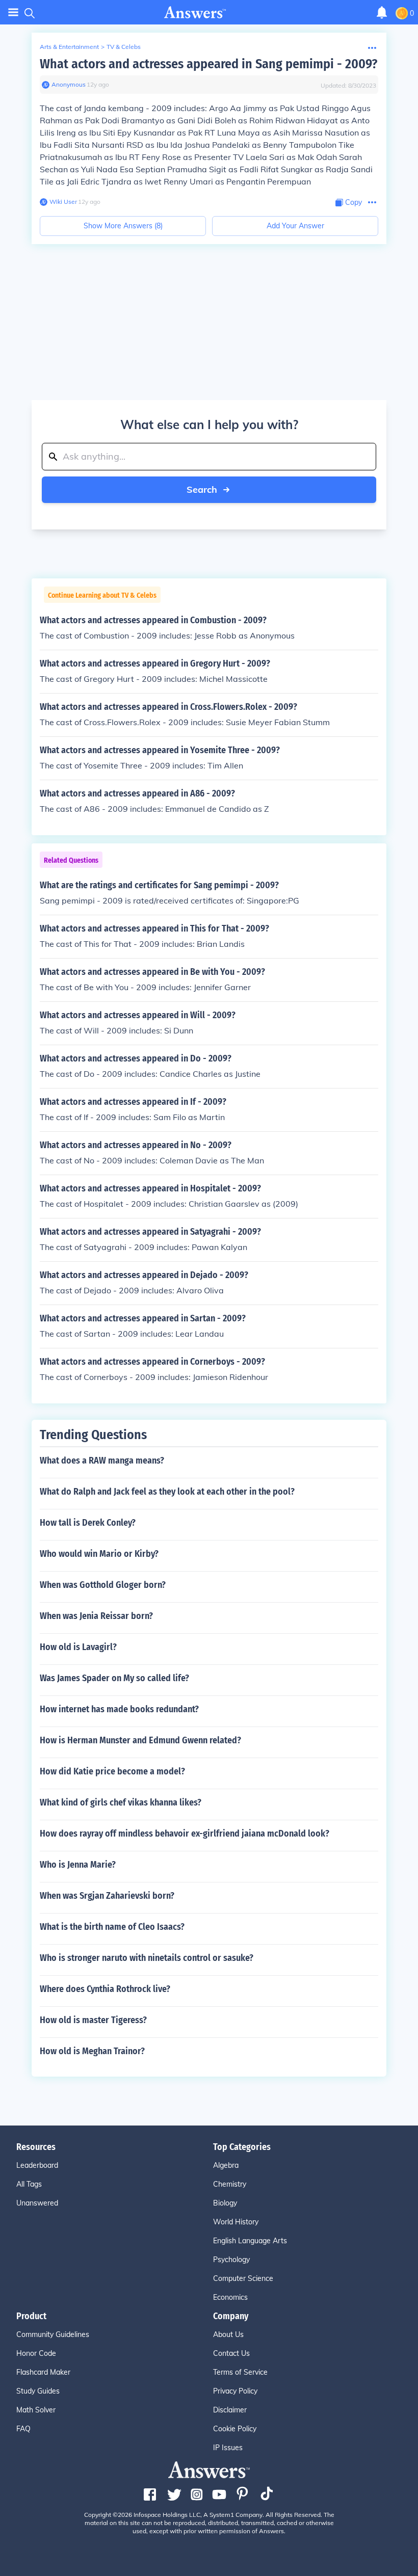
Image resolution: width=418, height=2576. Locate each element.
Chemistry (230, 2184)
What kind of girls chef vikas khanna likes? (121, 1802)
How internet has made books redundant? (119, 1709)
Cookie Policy (235, 2429)
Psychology (231, 2260)
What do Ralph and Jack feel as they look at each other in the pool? (167, 1492)
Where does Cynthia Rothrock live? (105, 1989)
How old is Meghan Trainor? (92, 2051)
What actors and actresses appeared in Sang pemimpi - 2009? (208, 64)
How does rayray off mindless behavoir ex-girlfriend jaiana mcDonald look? (185, 1834)
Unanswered (37, 2203)
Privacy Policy (235, 2391)
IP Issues (228, 2448)
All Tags (29, 2184)
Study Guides (38, 2391)
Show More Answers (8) (123, 226)
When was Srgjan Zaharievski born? (107, 1896)
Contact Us (231, 2353)
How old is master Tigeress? (93, 2020)
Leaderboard (37, 2165)
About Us (228, 2334)
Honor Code (36, 2353)
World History (236, 2222)
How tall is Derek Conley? (88, 1523)
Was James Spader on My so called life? (114, 1678)
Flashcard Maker (43, 2372)
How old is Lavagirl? (78, 1647)
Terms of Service (240, 2372)
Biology (225, 2203)
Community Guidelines (53, 2334)
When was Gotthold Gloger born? (103, 1585)
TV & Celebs (124, 47)
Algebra (226, 2165)
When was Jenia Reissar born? (96, 1616)
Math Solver (36, 2410)
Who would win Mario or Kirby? (99, 1554)
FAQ (23, 2429)
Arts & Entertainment (69, 47)
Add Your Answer (295, 226)
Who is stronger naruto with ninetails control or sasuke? (147, 1958)
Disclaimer (230, 2410)
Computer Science (243, 2278)
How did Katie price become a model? (112, 1771)
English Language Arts (250, 2241)
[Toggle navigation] (13, 12)
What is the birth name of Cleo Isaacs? (112, 1927)
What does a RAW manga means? (102, 1460)
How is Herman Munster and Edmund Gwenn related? (140, 1740)
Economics (230, 2297)
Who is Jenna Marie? (78, 1865)
